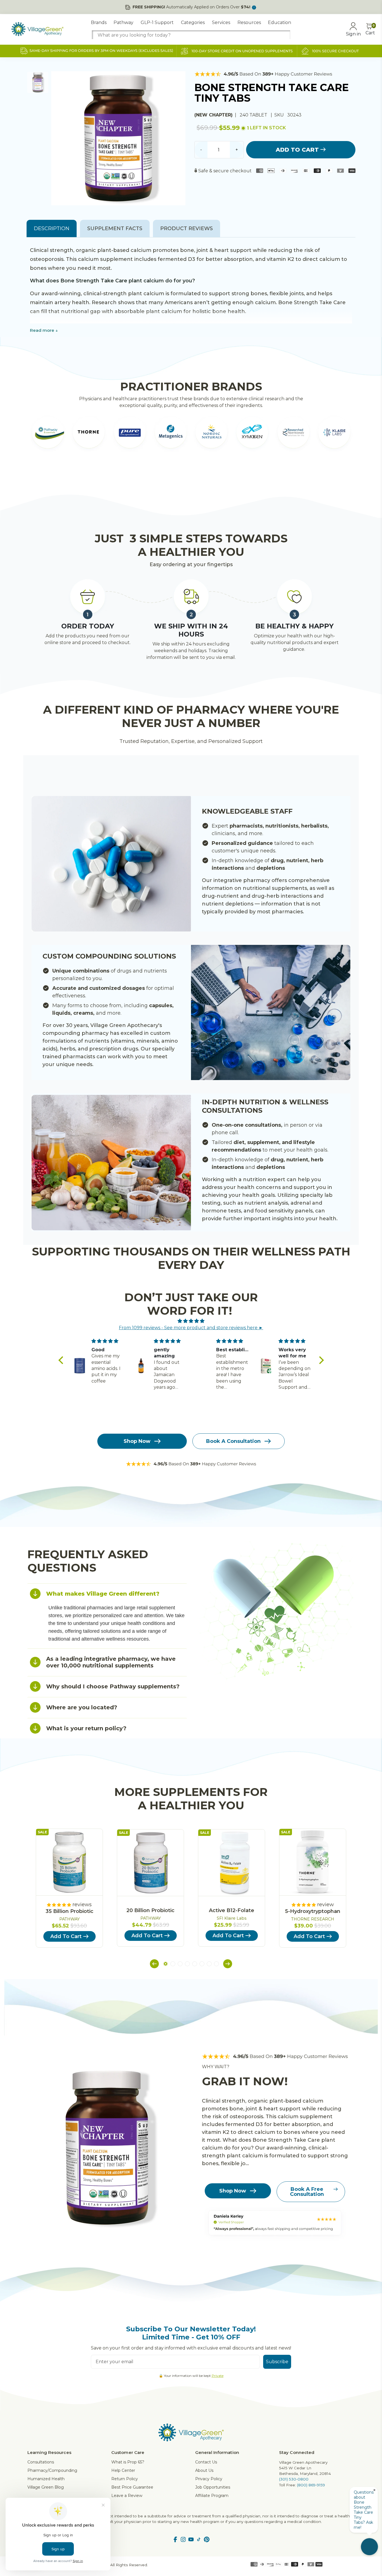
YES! (137, 1304)
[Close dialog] (293, 1220)
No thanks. (137, 1323)
